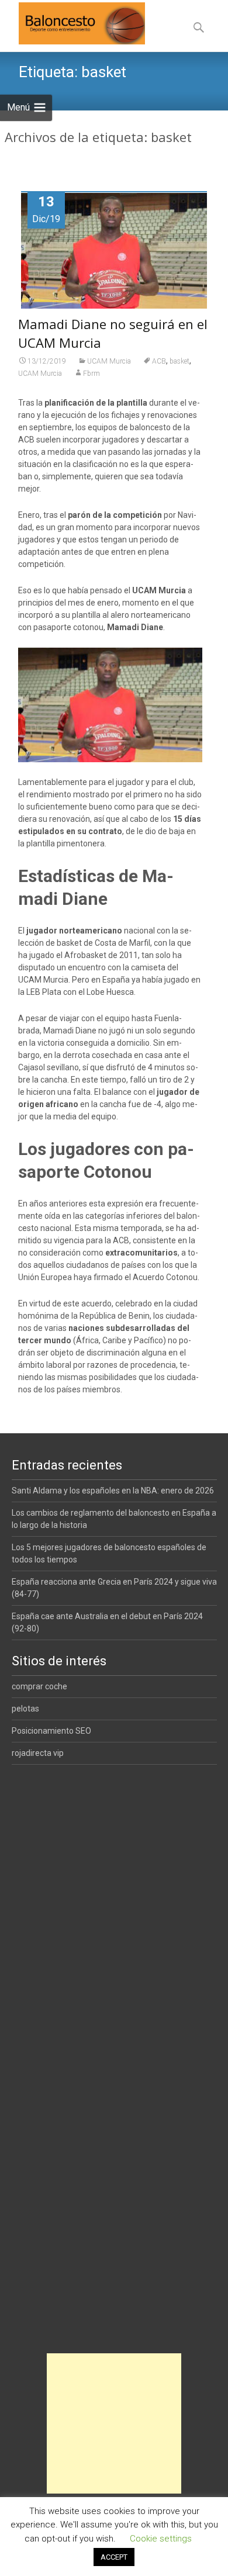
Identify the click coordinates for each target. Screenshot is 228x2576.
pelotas (25, 1709)
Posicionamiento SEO (51, 1731)
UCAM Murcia (109, 361)
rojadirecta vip (38, 1753)
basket (179, 361)
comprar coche (39, 1686)
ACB (159, 361)
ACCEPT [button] (114, 2557)
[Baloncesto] (72, 23)
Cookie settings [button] (161, 2539)
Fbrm (91, 374)
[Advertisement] (114, 2423)
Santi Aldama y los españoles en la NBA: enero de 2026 (113, 1491)
